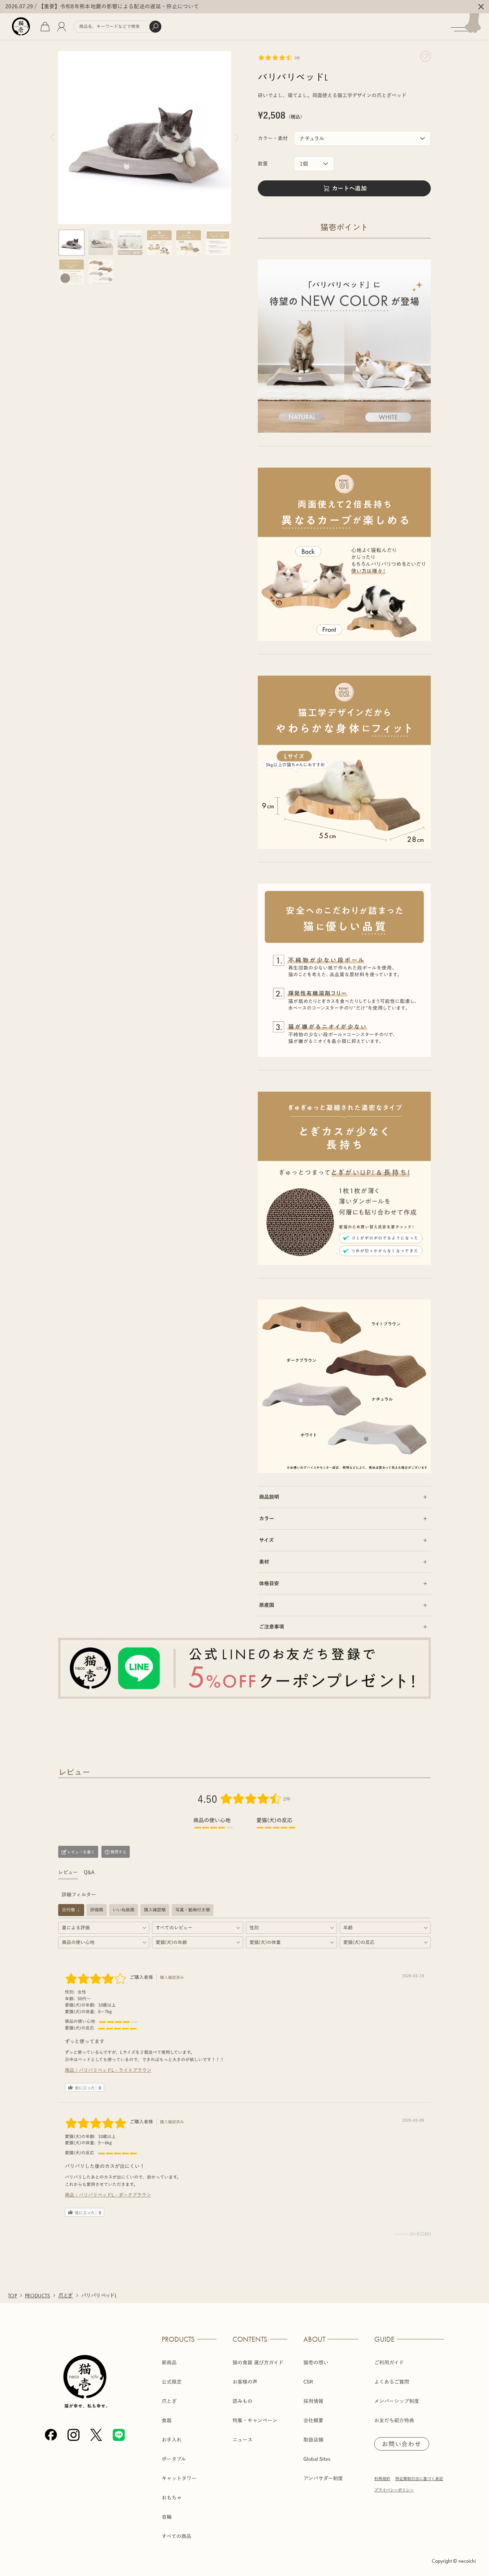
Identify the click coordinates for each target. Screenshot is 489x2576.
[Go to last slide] (52, 137)
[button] (72, 243)
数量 (263, 164)
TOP (12, 2296)
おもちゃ (172, 2498)
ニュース (243, 2440)
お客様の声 (245, 2382)
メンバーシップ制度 (397, 2401)
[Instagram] (74, 2435)
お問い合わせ (402, 2444)
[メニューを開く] (470, 27)
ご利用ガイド (389, 2362)
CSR (308, 2382)
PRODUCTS (38, 2296)
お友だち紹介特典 (394, 2420)
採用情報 (313, 2401)
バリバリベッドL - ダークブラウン (115, 2195)
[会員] (62, 27)
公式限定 (172, 2382)
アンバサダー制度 (323, 2478)
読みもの (243, 2401)
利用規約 (382, 2478)
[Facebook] (51, 2435)
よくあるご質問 (392, 2382)
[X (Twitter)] (96, 2435)
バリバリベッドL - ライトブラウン (115, 2070)
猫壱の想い (316, 2362)
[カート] (45, 27)
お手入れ (172, 2440)
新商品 (169, 2362)
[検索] (155, 27)
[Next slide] (237, 137)
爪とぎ (66, 2296)
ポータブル (174, 2459)
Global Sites (317, 2459)
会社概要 (313, 2420)
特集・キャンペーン (255, 2420)
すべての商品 (176, 2536)
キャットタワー (179, 2478)
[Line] (119, 2435)
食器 (167, 2420)
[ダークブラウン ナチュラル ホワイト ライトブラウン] (362, 138)
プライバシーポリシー (394, 2490)
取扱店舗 (313, 2440)
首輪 (167, 2517)
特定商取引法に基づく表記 (419, 2478)
